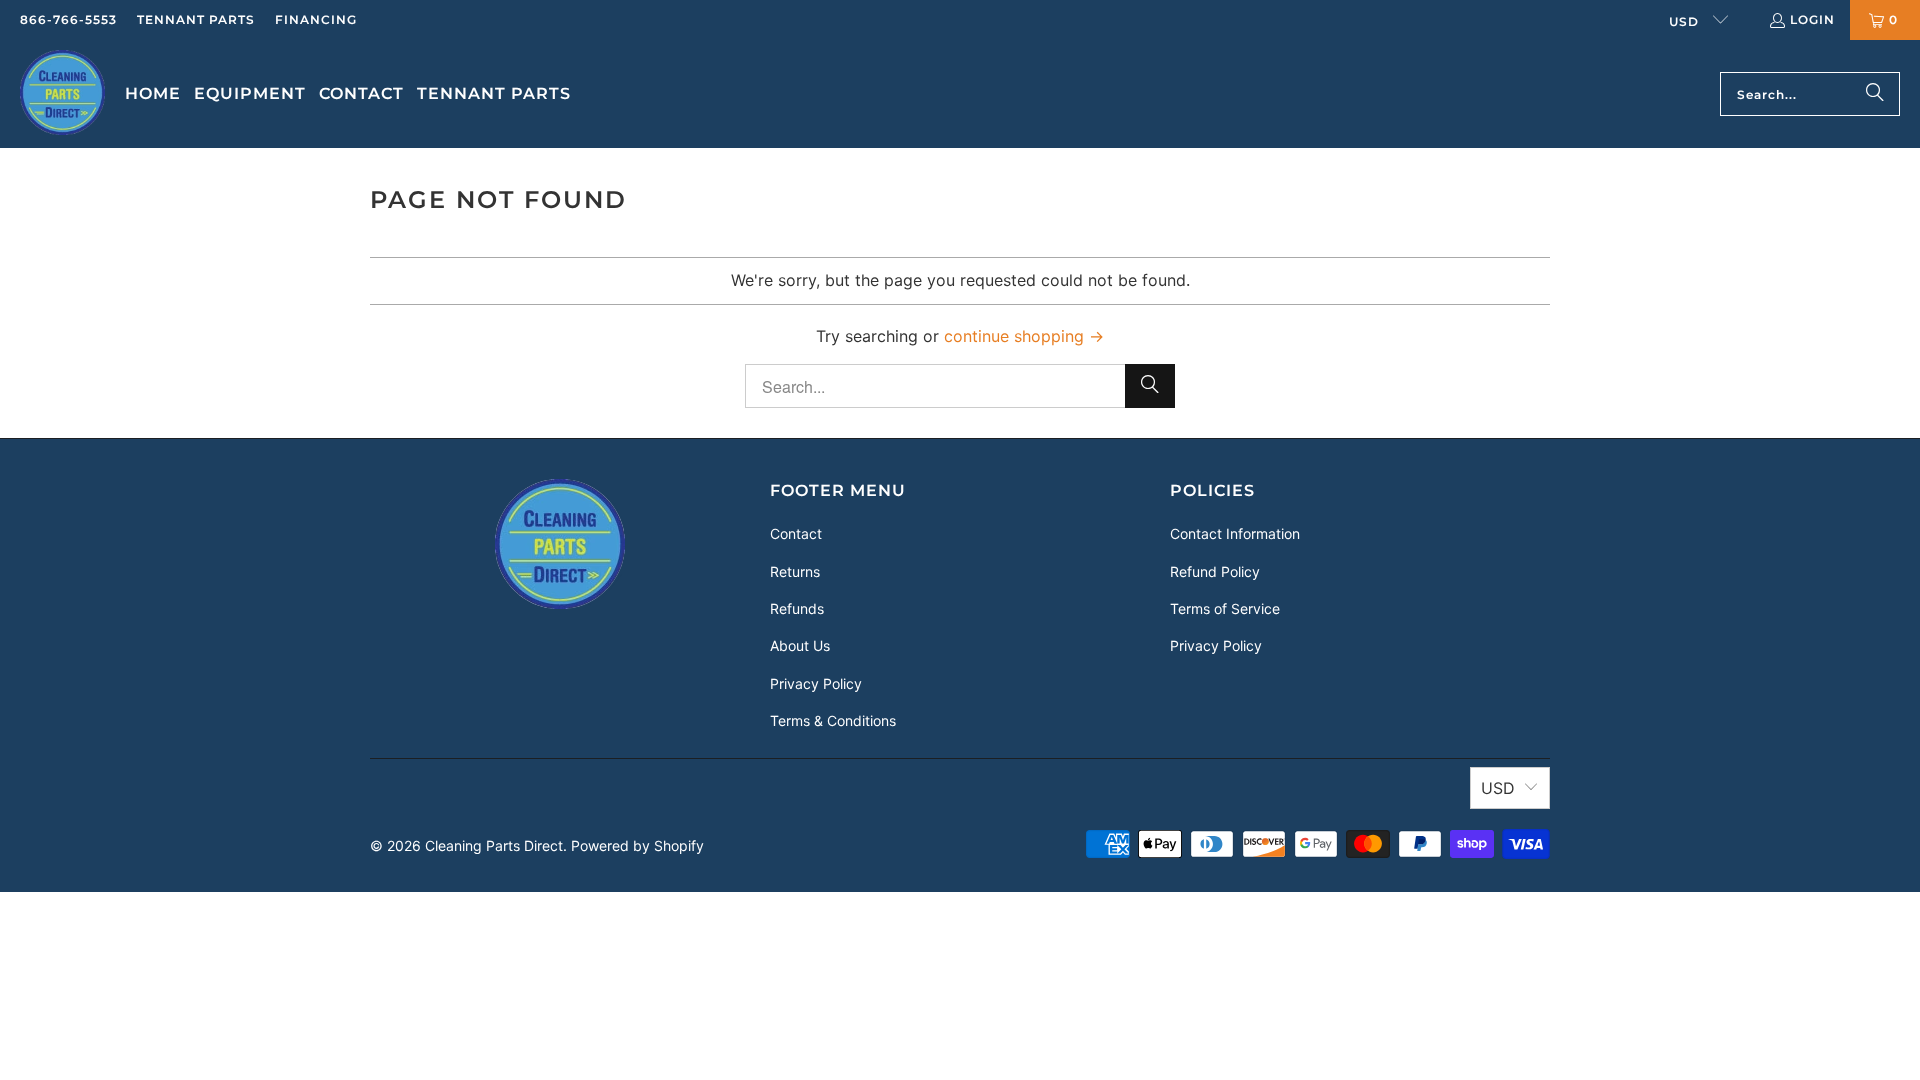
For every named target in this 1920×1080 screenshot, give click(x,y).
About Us (800, 645)
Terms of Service (1225, 608)
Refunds (797, 608)
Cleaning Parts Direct (494, 845)
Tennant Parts (196, 19)
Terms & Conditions (833, 720)
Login (1812, 19)
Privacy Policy (816, 683)
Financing (316, 19)
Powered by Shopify (637, 845)
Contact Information (1235, 533)
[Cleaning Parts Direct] (62, 94)
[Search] (1875, 94)
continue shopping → (1024, 336)
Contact (796, 533)
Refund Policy (1215, 571)
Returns (795, 571)
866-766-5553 (68, 19)
